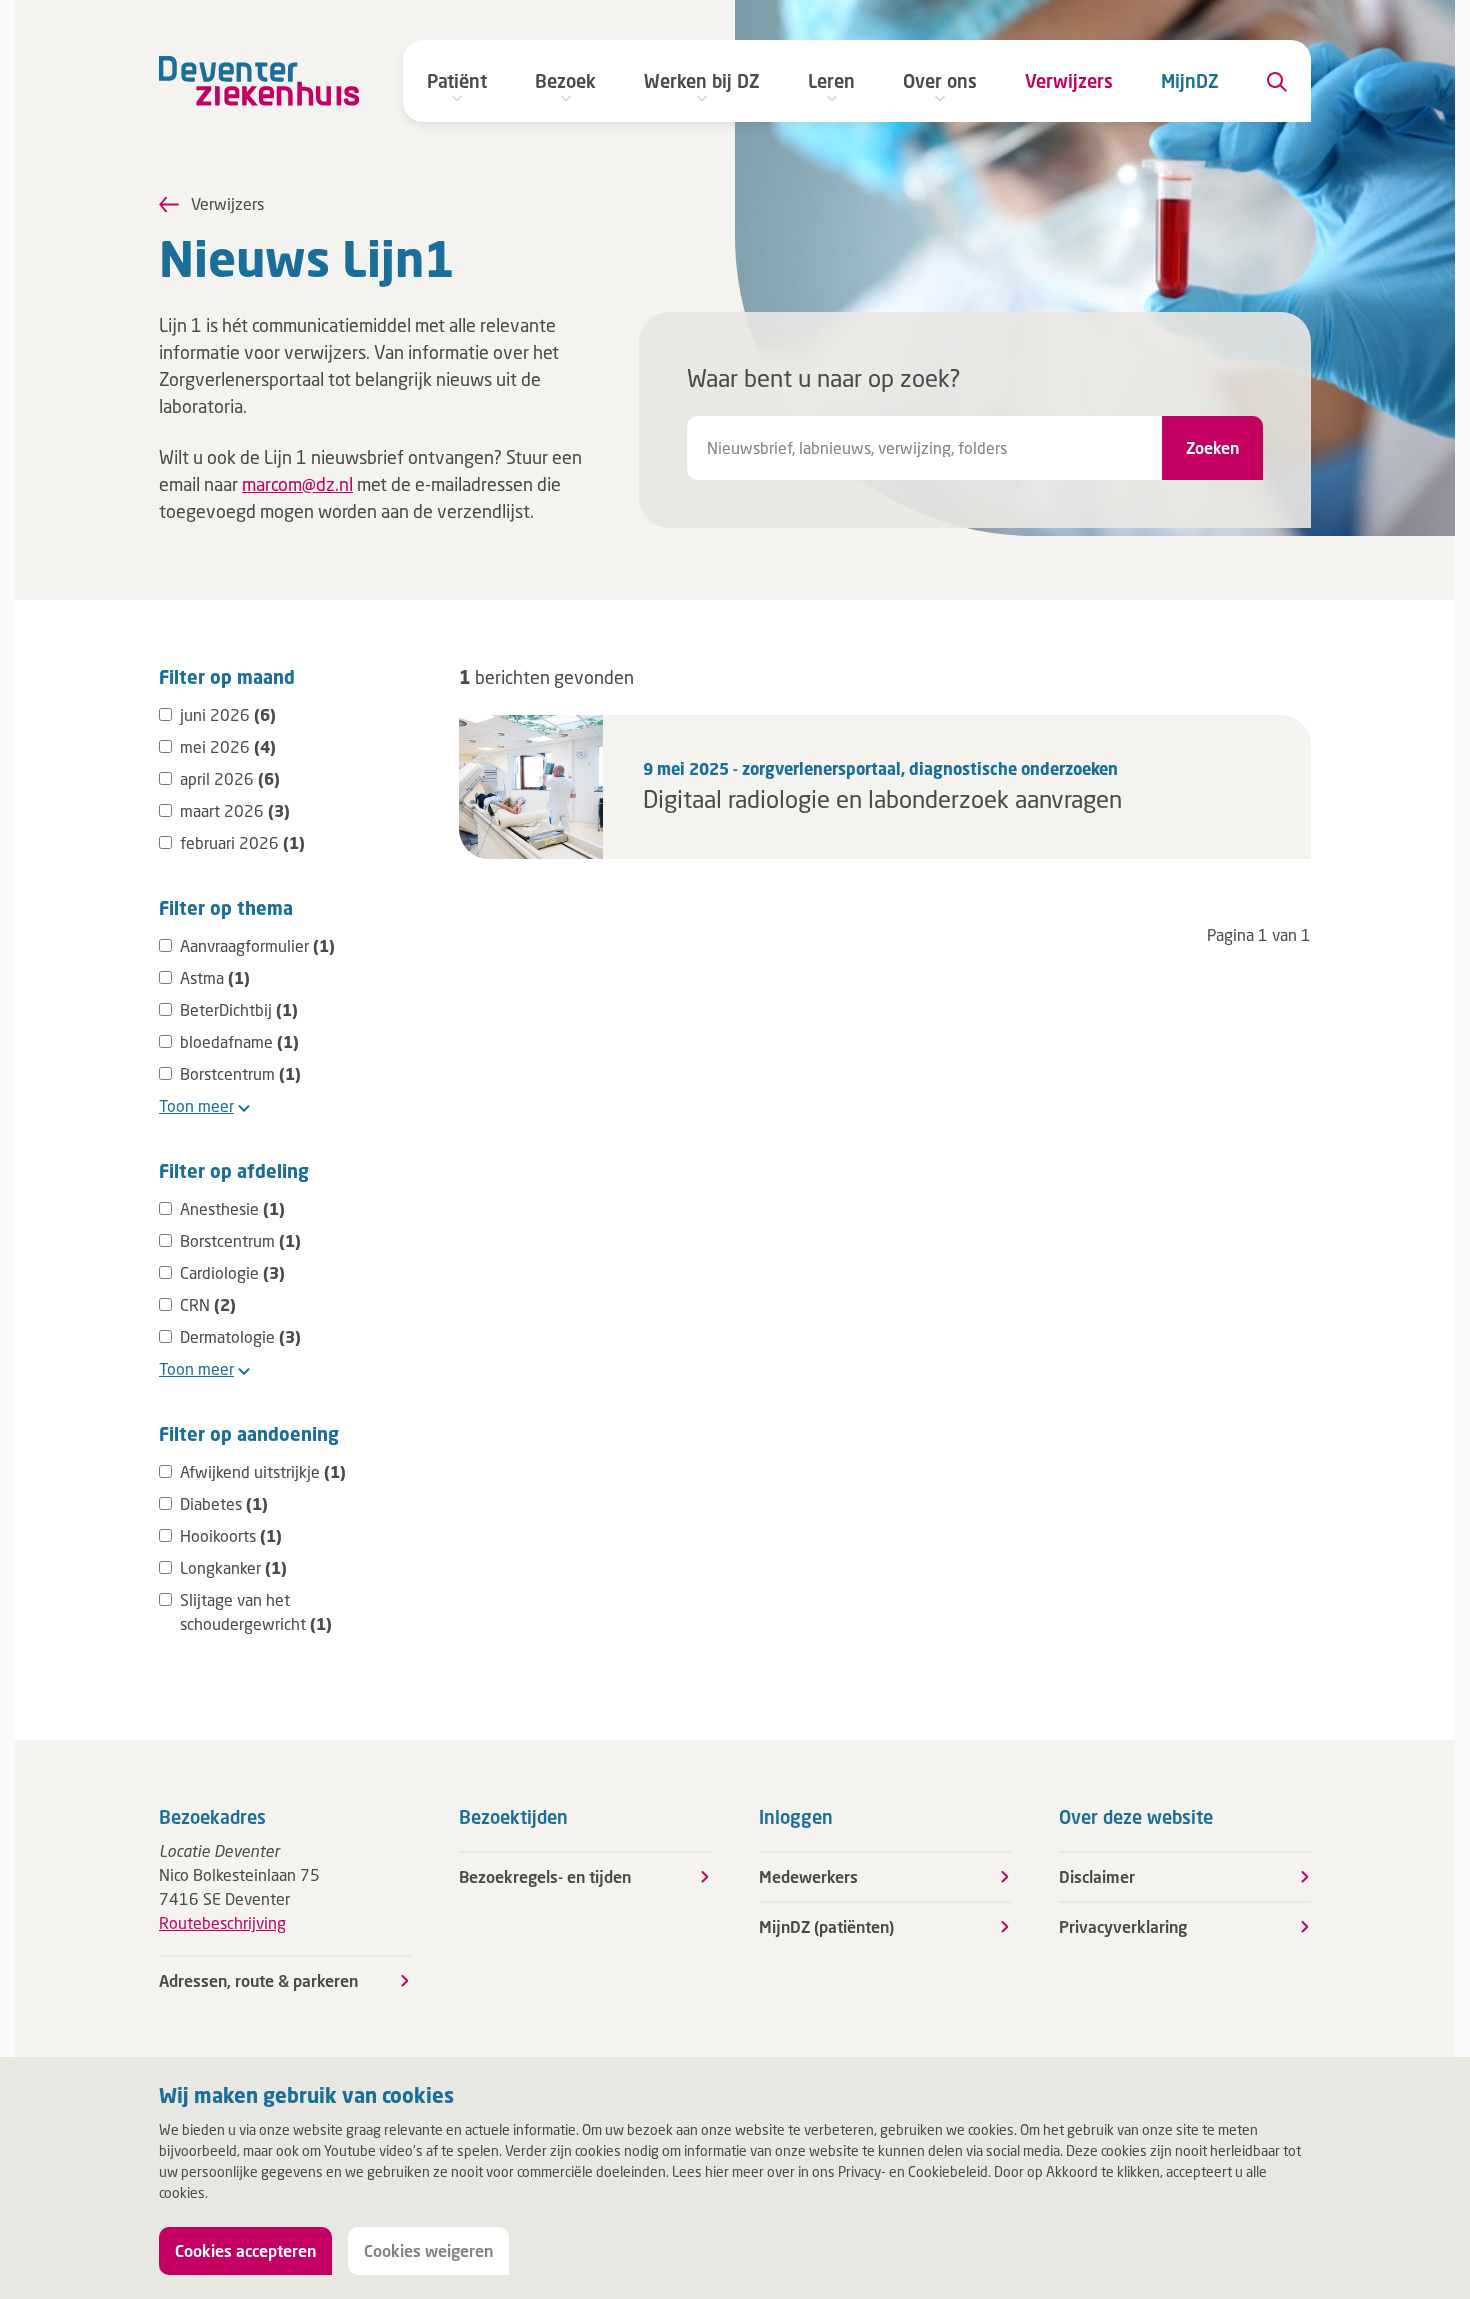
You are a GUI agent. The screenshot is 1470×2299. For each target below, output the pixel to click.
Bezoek (565, 81)
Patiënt (457, 81)
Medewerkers (808, 1876)
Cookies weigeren (428, 2250)
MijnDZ (1190, 81)
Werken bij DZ (702, 81)
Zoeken (1212, 447)
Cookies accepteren (245, 2250)
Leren (831, 81)
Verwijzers (1069, 81)
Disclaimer (1097, 1876)
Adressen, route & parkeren (258, 1980)
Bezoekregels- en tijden (545, 1876)
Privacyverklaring (1123, 1926)
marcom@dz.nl (297, 484)
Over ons (940, 81)
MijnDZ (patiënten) (826, 1926)
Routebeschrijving (222, 1922)
